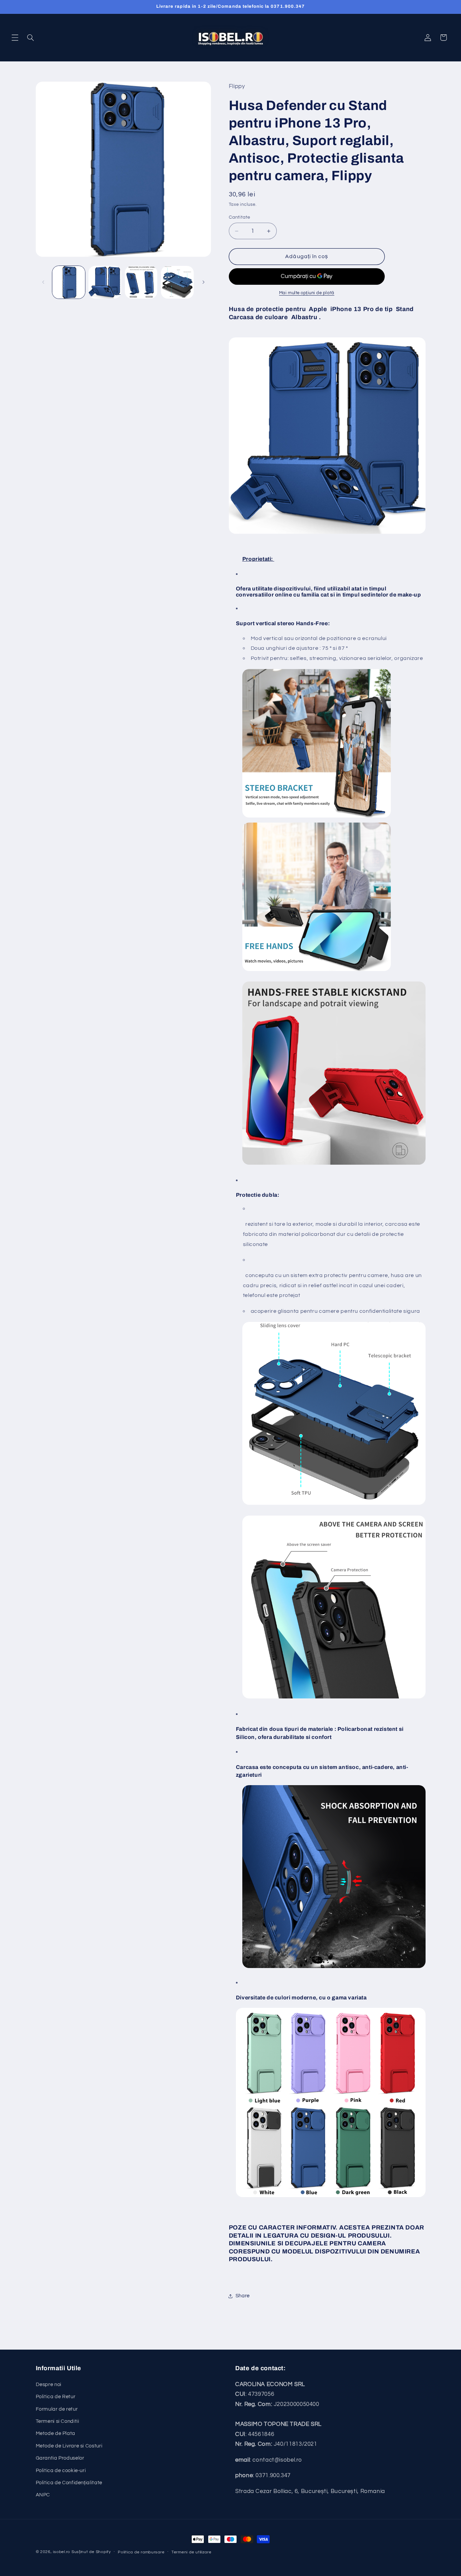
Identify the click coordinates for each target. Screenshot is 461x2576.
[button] (15, 37)
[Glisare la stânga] (43, 282)
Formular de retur (57, 2409)
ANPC (43, 2495)
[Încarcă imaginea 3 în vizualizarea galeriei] (141, 282)
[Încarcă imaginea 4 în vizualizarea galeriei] (177, 282)
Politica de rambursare (141, 2552)
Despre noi (49, 2385)
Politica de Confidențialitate (69, 2483)
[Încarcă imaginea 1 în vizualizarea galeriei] (69, 282)
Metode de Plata (56, 2433)
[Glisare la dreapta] (204, 282)
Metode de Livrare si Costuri (69, 2446)
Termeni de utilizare (192, 2552)
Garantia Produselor (60, 2458)
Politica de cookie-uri (61, 2471)
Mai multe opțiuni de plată (307, 293)
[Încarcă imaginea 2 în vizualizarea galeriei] (105, 282)
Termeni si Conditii (58, 2421)
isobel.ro (62, 2552)
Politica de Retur (56, 2397)
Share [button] (243, 2296)
